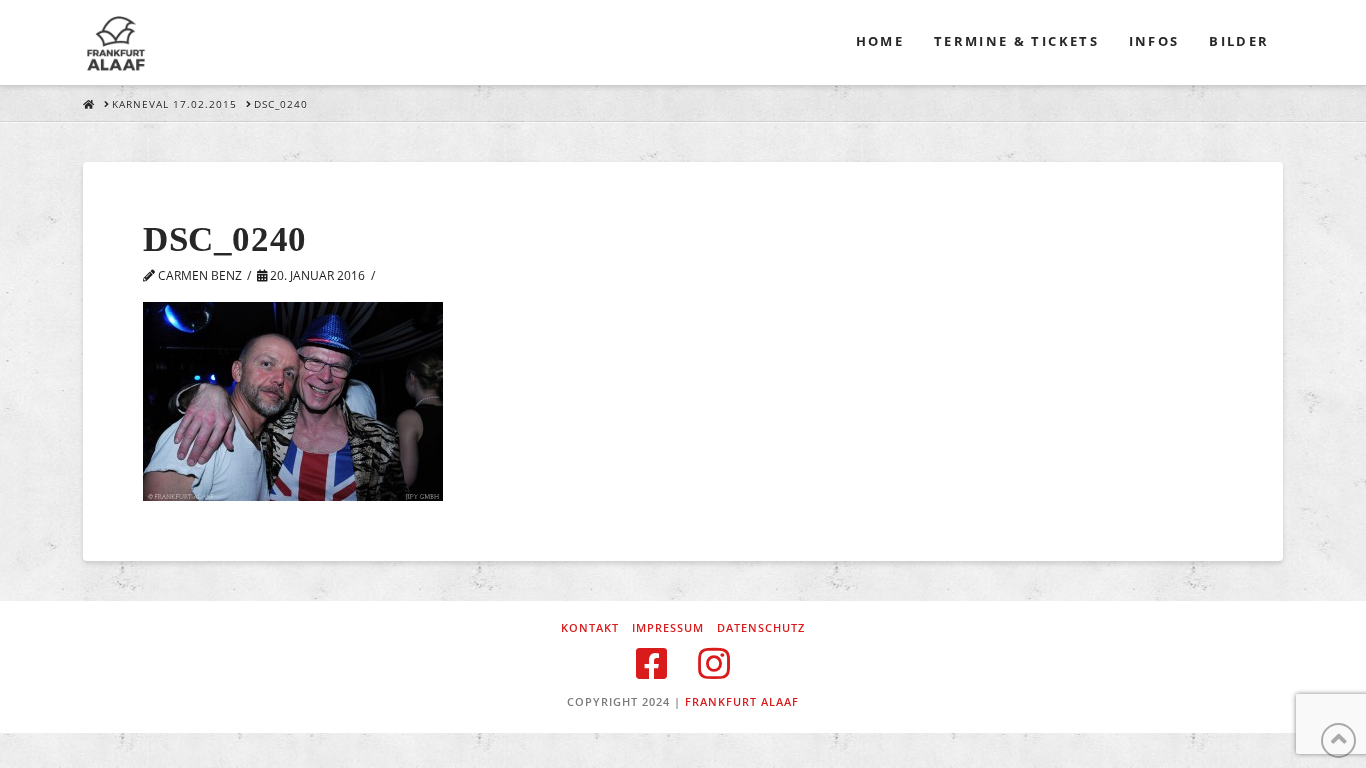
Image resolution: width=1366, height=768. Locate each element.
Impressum (668, 628)
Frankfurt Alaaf (742, 701)
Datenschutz (761, 628)
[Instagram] (714, 664)
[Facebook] (652, 664)
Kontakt (590, 628)
